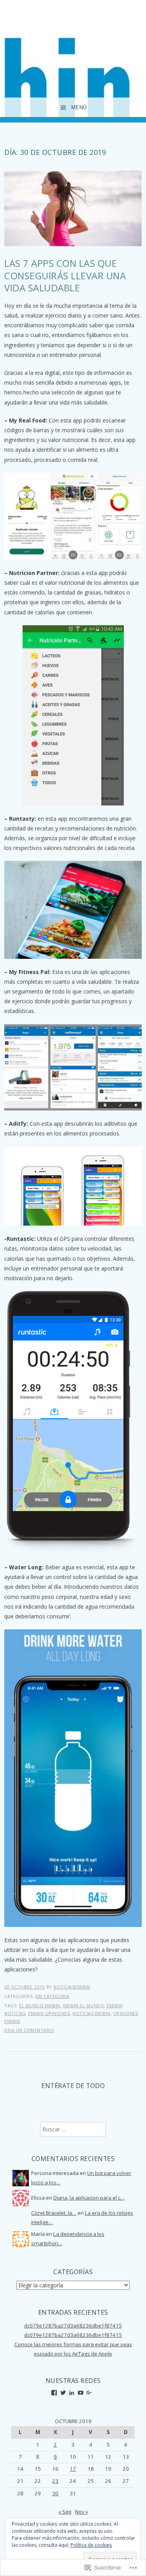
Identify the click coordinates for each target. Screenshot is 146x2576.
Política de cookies (91, 2545)
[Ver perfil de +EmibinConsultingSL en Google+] (89, 2393)
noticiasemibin (72, 1987)
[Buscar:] (73, 2129)
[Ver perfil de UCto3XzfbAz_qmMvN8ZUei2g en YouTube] (81, 2393)
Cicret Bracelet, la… (54, 2213)
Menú (79, 107)
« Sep (65, 2512)
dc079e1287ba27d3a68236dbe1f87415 (73, 2326)
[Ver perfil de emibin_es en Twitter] (63, 2393)
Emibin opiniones (49, 2013)
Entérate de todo (73, 2086)
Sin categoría (52, 1996)
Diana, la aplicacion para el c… (89, 2198)
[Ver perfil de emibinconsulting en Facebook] (54, 2393)
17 (73, 2469)
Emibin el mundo (84, 2006)
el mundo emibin (40, 2006)
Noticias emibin (91, 2013)
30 (55, 2493)
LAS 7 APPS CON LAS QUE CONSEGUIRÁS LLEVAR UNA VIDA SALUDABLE (65, 275)
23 (55, 2481)
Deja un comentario (29, 2030)
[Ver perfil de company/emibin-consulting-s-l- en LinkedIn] (72, 2393)
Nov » (82, 2512)
